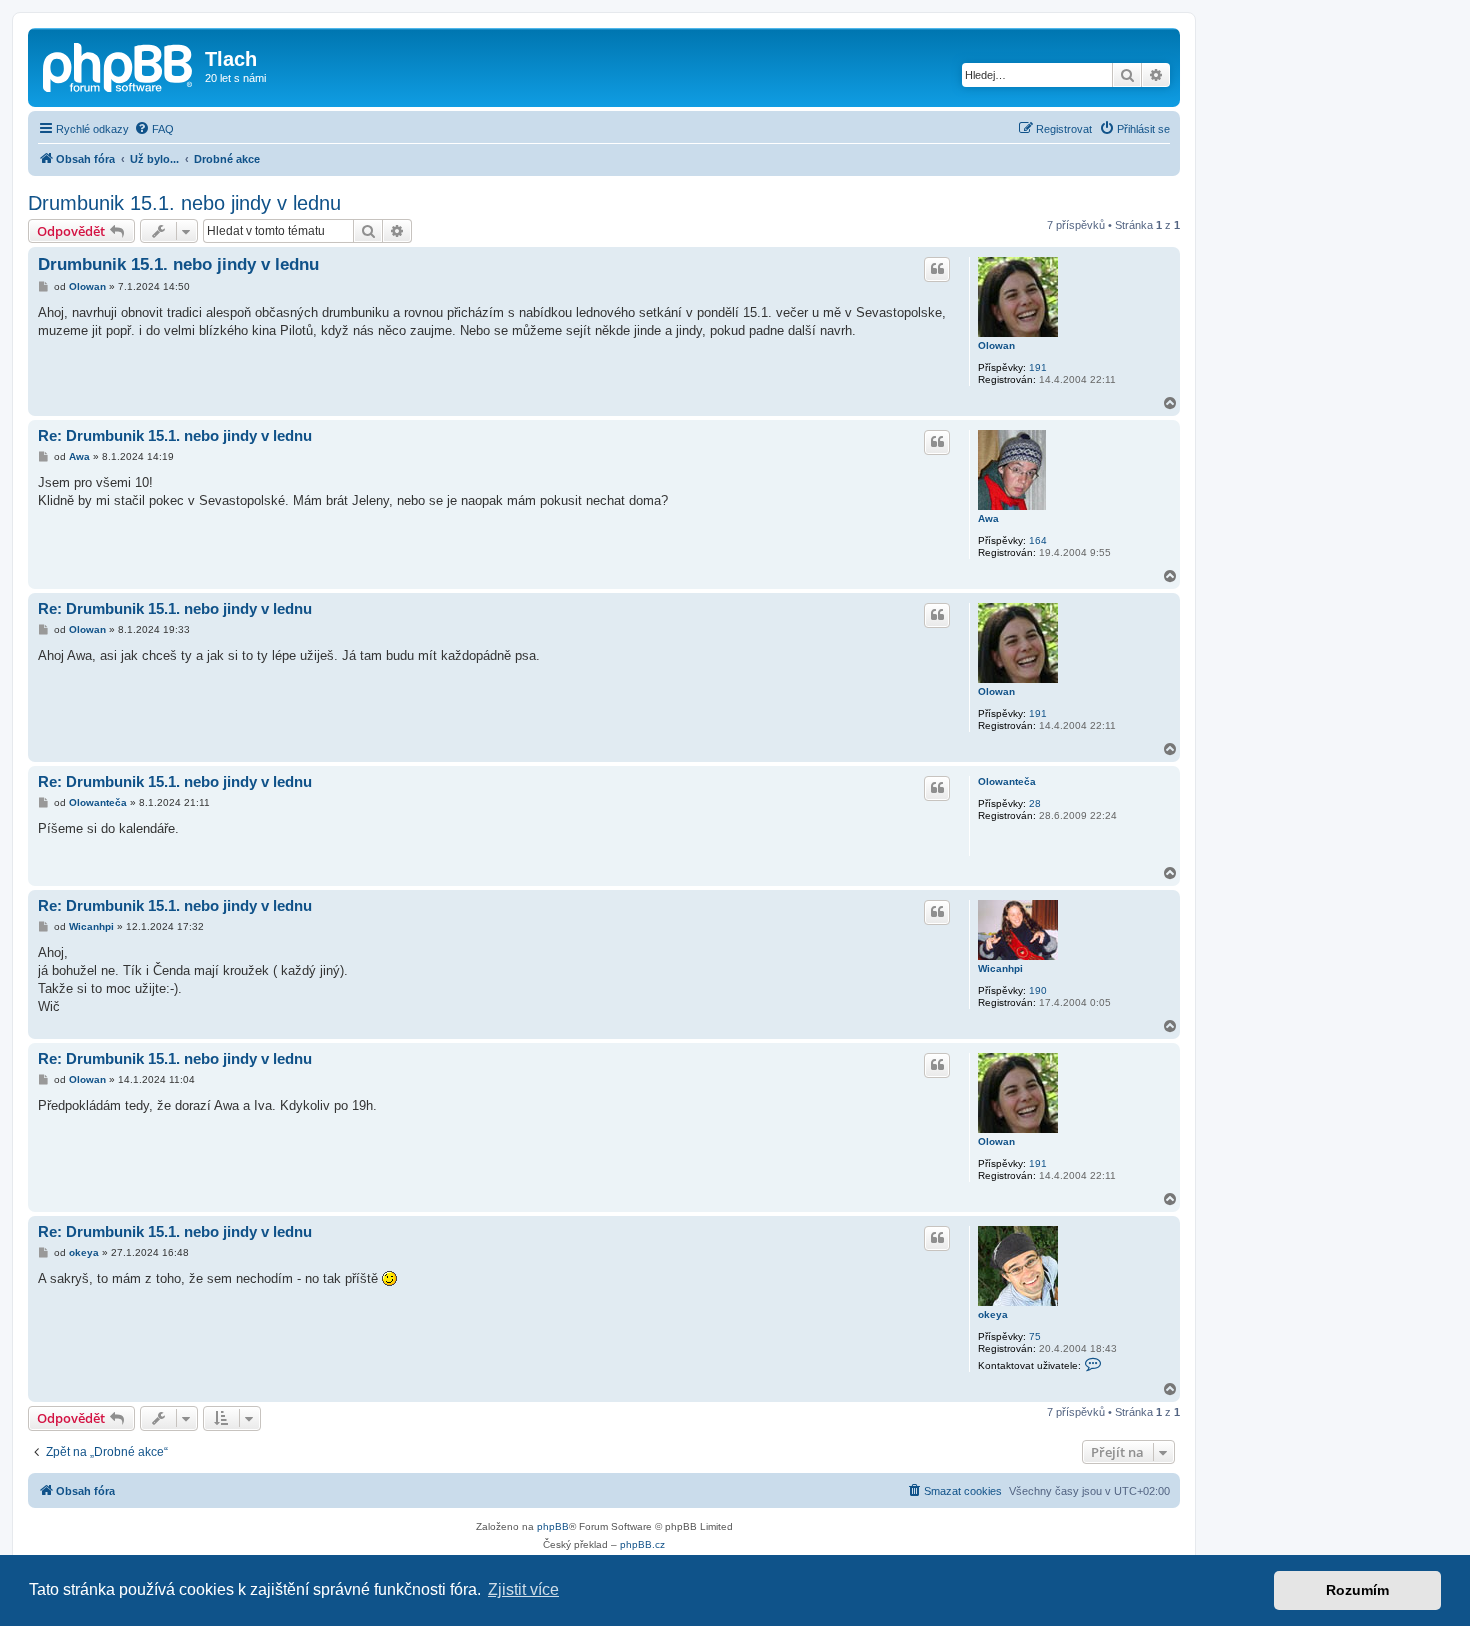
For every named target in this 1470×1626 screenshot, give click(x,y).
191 (1038, 367)
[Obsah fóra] (119, 65)
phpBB (553, 1526)
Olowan (996, 345)
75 (1035, 1336)
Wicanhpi (1000, 968)
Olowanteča (1007, 781)
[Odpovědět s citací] (937, 269)
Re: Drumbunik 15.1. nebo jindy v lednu (175, 435)
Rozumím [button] (1357, 1590)
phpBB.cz (642, 1544)
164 (1038, 540)
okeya (993, 1314)
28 (1035, 803)
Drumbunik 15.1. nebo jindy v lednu (184, 203)
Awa (988, 518)
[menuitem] (154, 129)
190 (1038, 990)
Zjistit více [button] (523, 1589)
